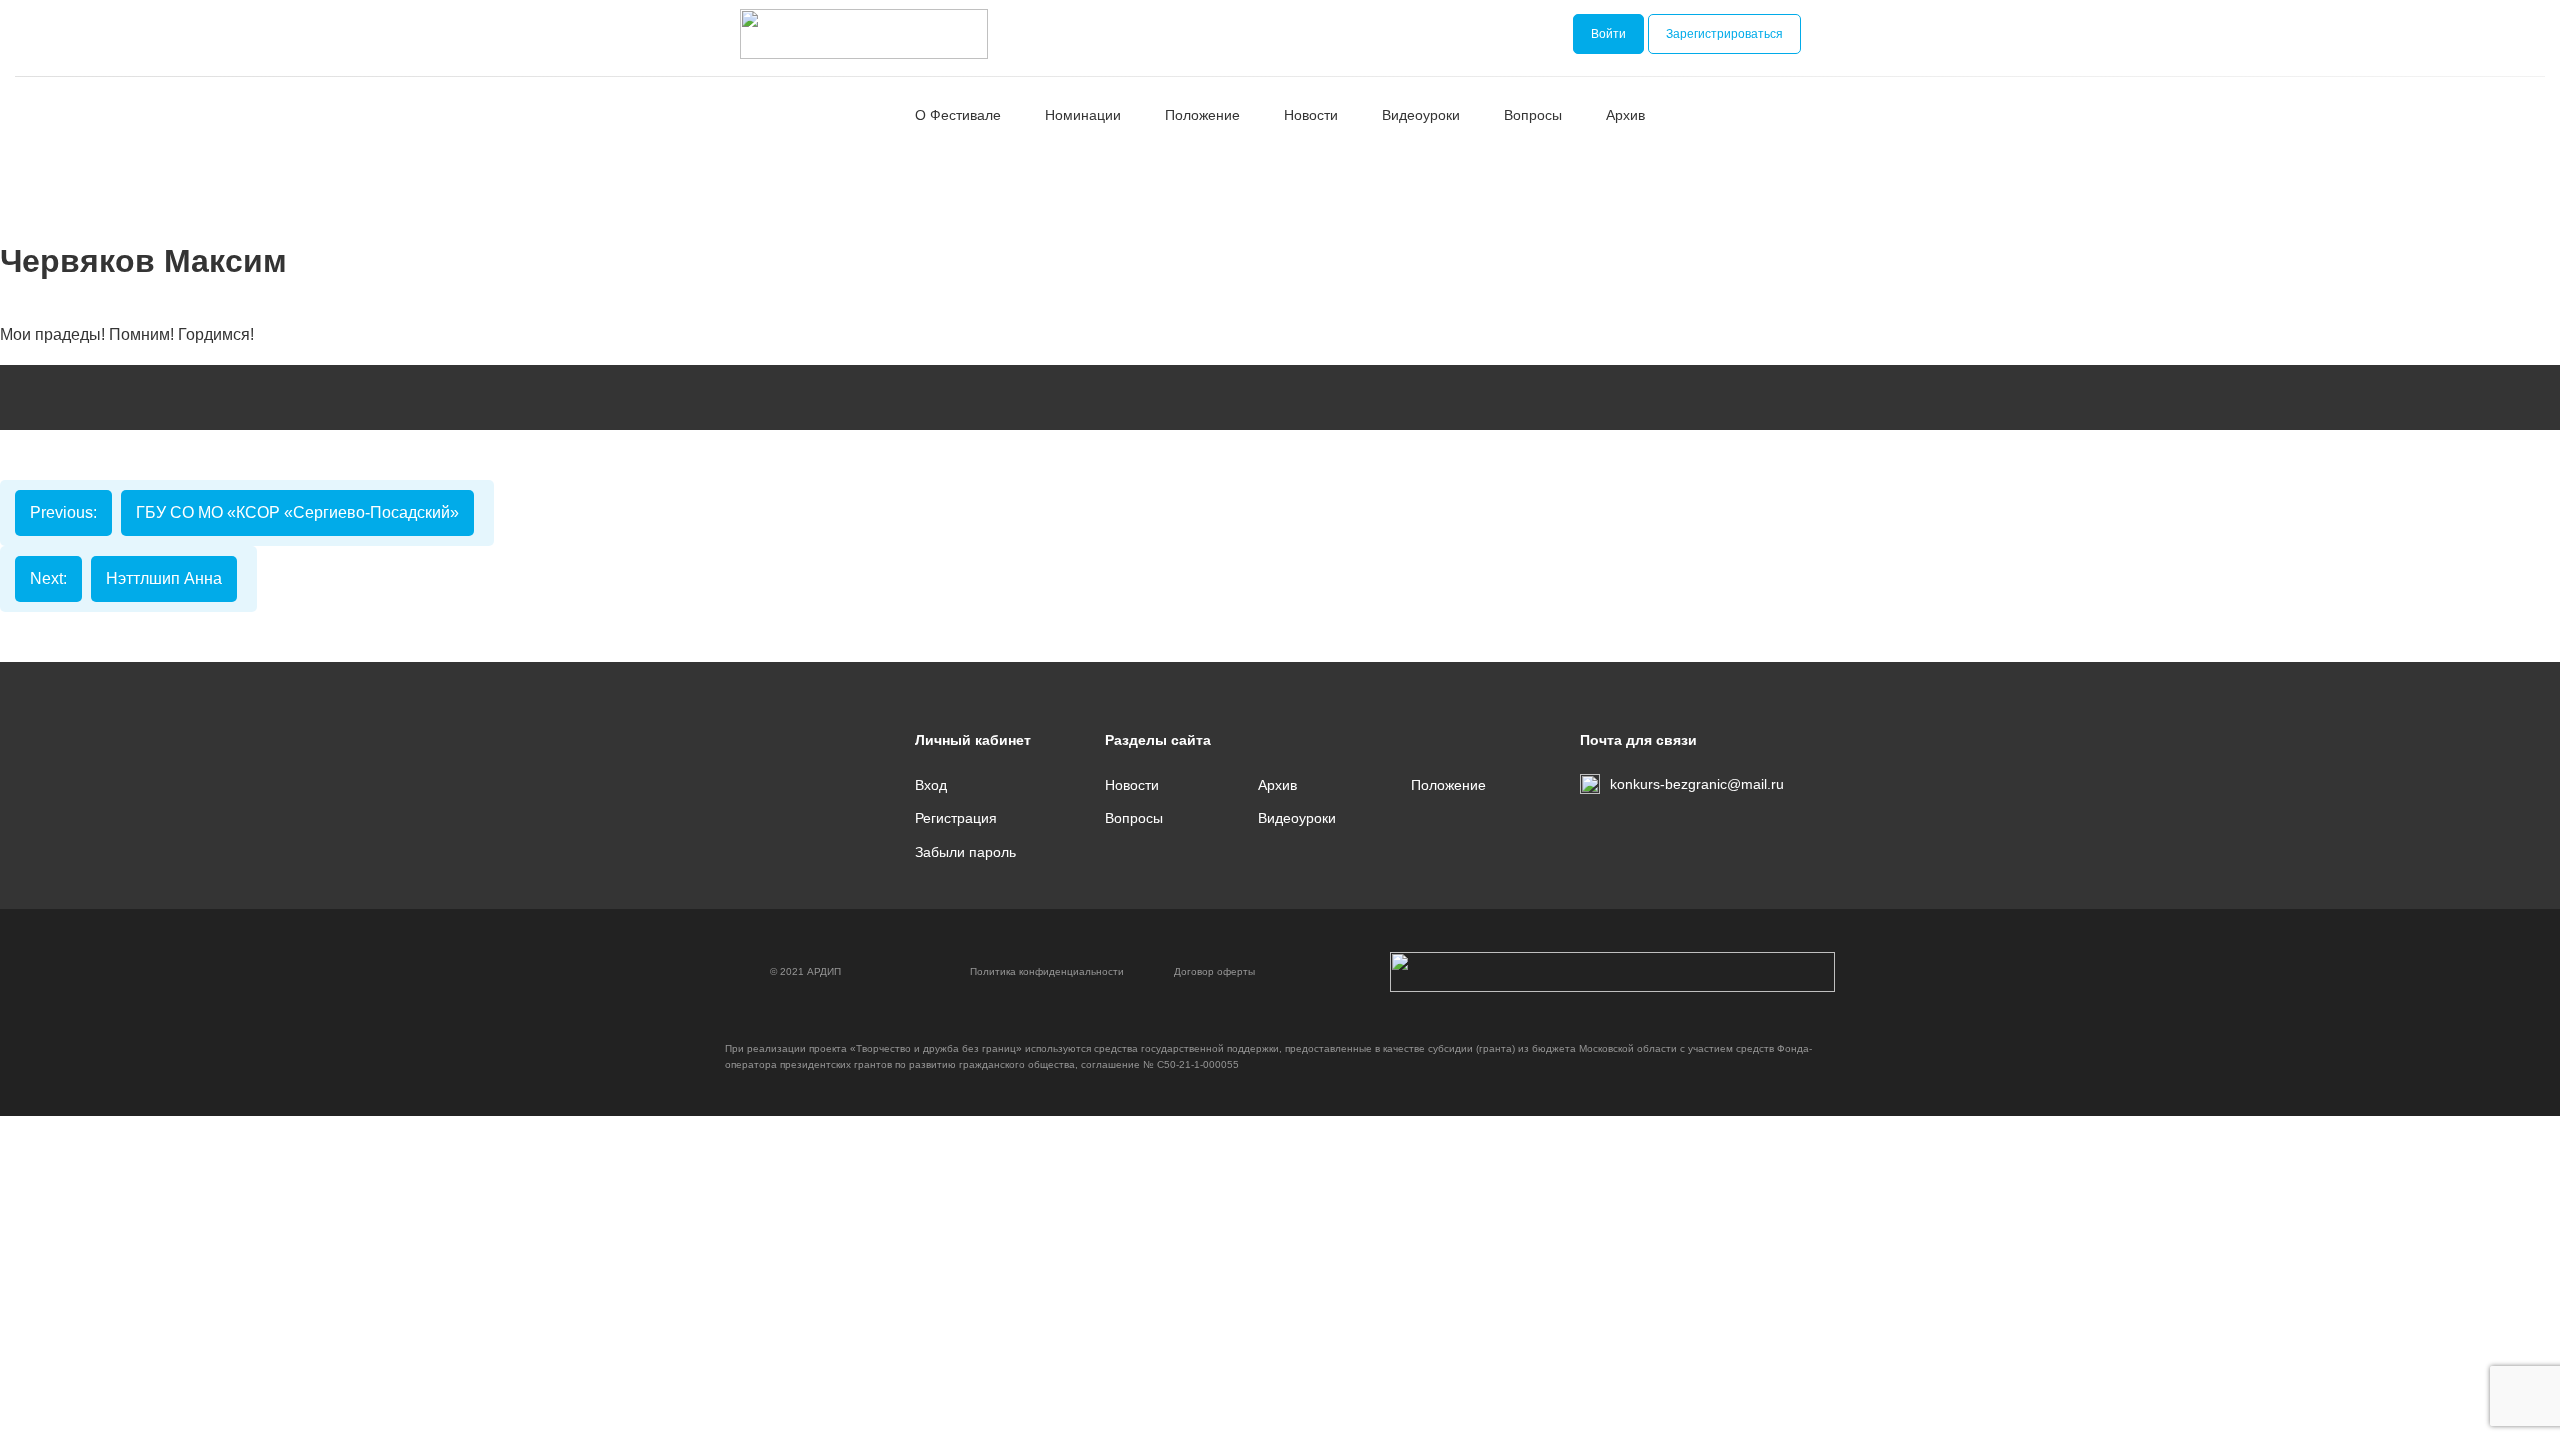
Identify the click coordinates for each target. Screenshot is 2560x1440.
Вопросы (1533, 115)
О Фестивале (958, 115)
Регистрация (956, 818)
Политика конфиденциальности (1047, 971)
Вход (931, 785)
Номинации (1083, 115)
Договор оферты (1214, 971)
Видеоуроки (1421, 115)
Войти (1608, 34)
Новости (1311, 115)
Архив (1625, 115)
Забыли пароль (965, 852)
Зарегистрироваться (1724, 34)
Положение (1202, 115)
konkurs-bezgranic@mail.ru (1697, 784)
